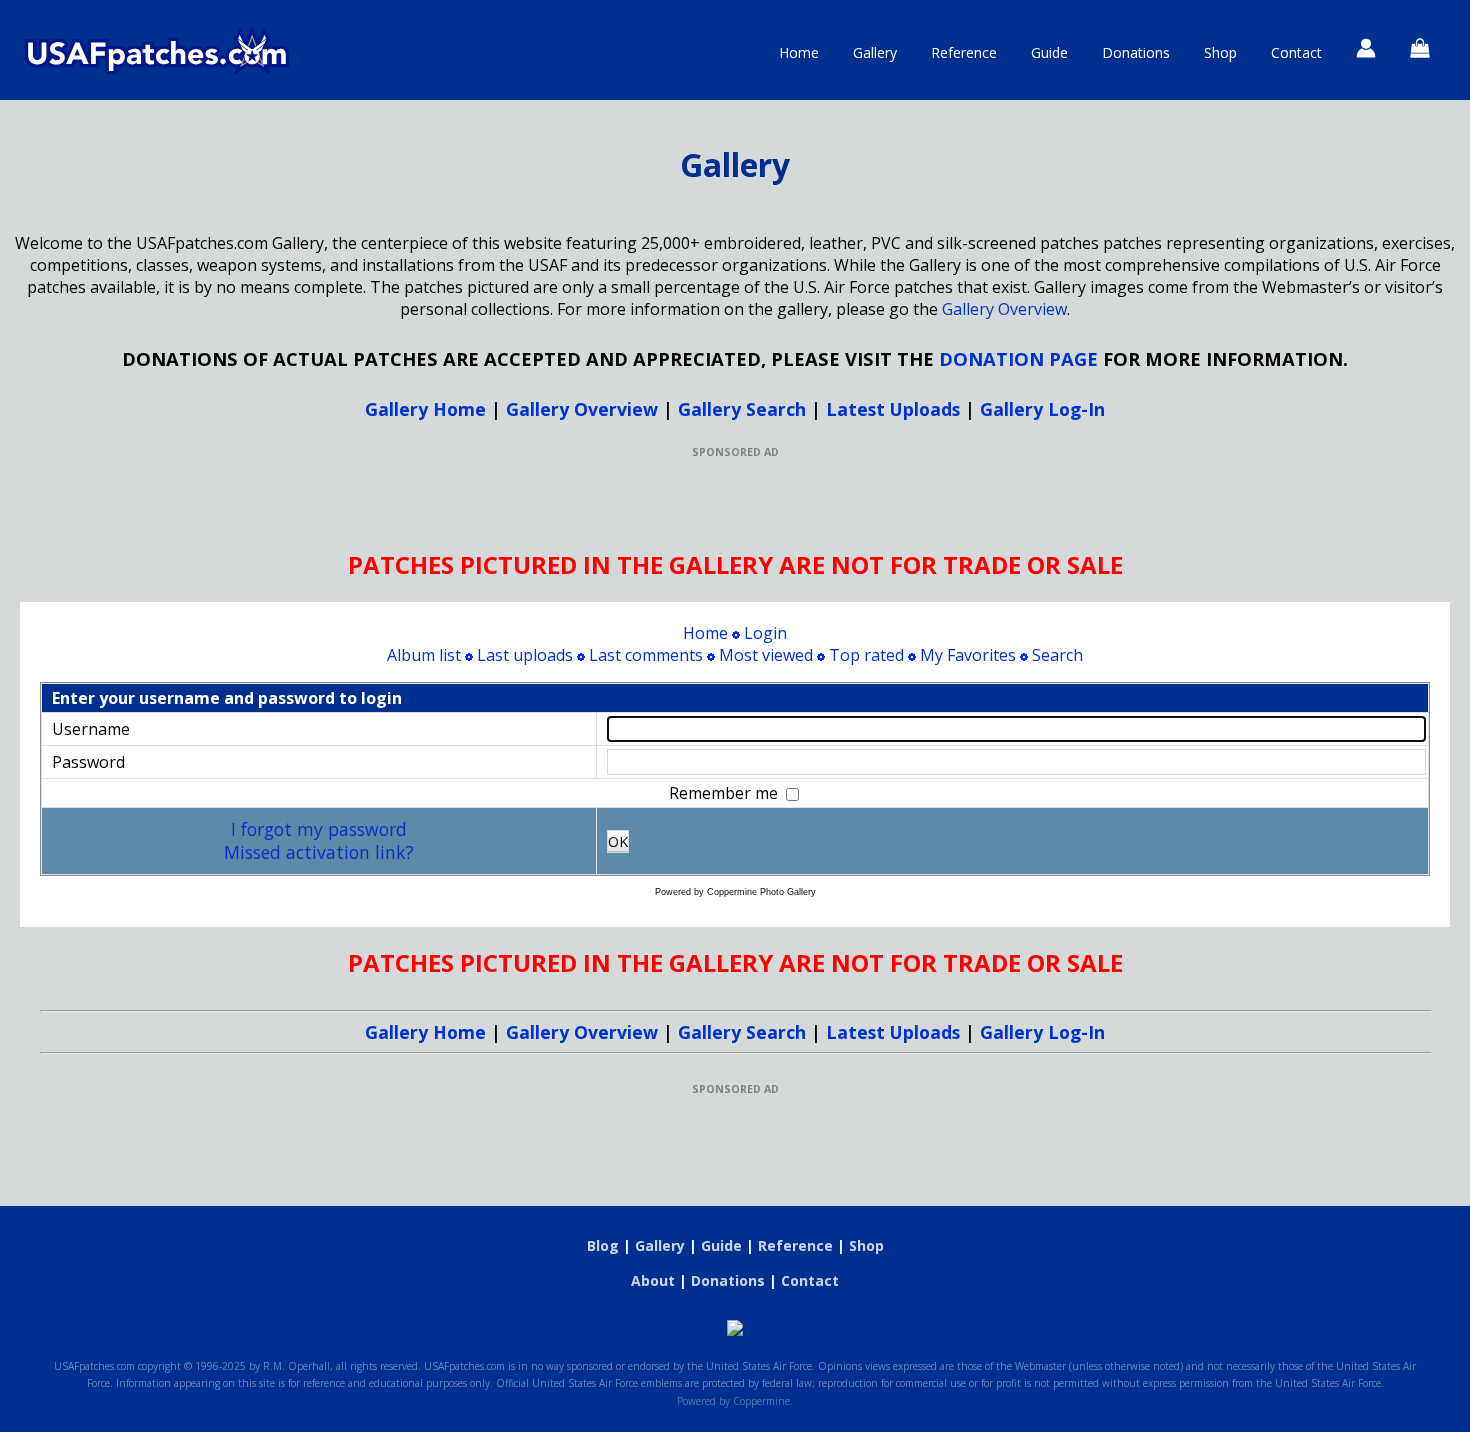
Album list (424, 655)
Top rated (866, 655)
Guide (1049, 52)
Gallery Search (742, 409)
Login (765, 633)
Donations (1136, 52)
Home (799, 52)
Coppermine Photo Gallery (761, 892)
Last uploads (525, 655)
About (653, 1280)
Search (1057, 655)
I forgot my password (319, 829)
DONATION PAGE (1018, 358)
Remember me (725, 793)
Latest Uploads (893, 409)
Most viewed (766, 655)
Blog (603, 1245)
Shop (1220, 52)
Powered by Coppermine (733, 1401)
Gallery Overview (1004, 309)
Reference (964, 52)
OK (618, 841)
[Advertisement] (735, 504)
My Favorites (968, 655)
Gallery (875, 52)
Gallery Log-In (1042, 409)
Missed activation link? (319, 852)
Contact (1296, 52)
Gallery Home (425, 409)
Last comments (646, 655)
